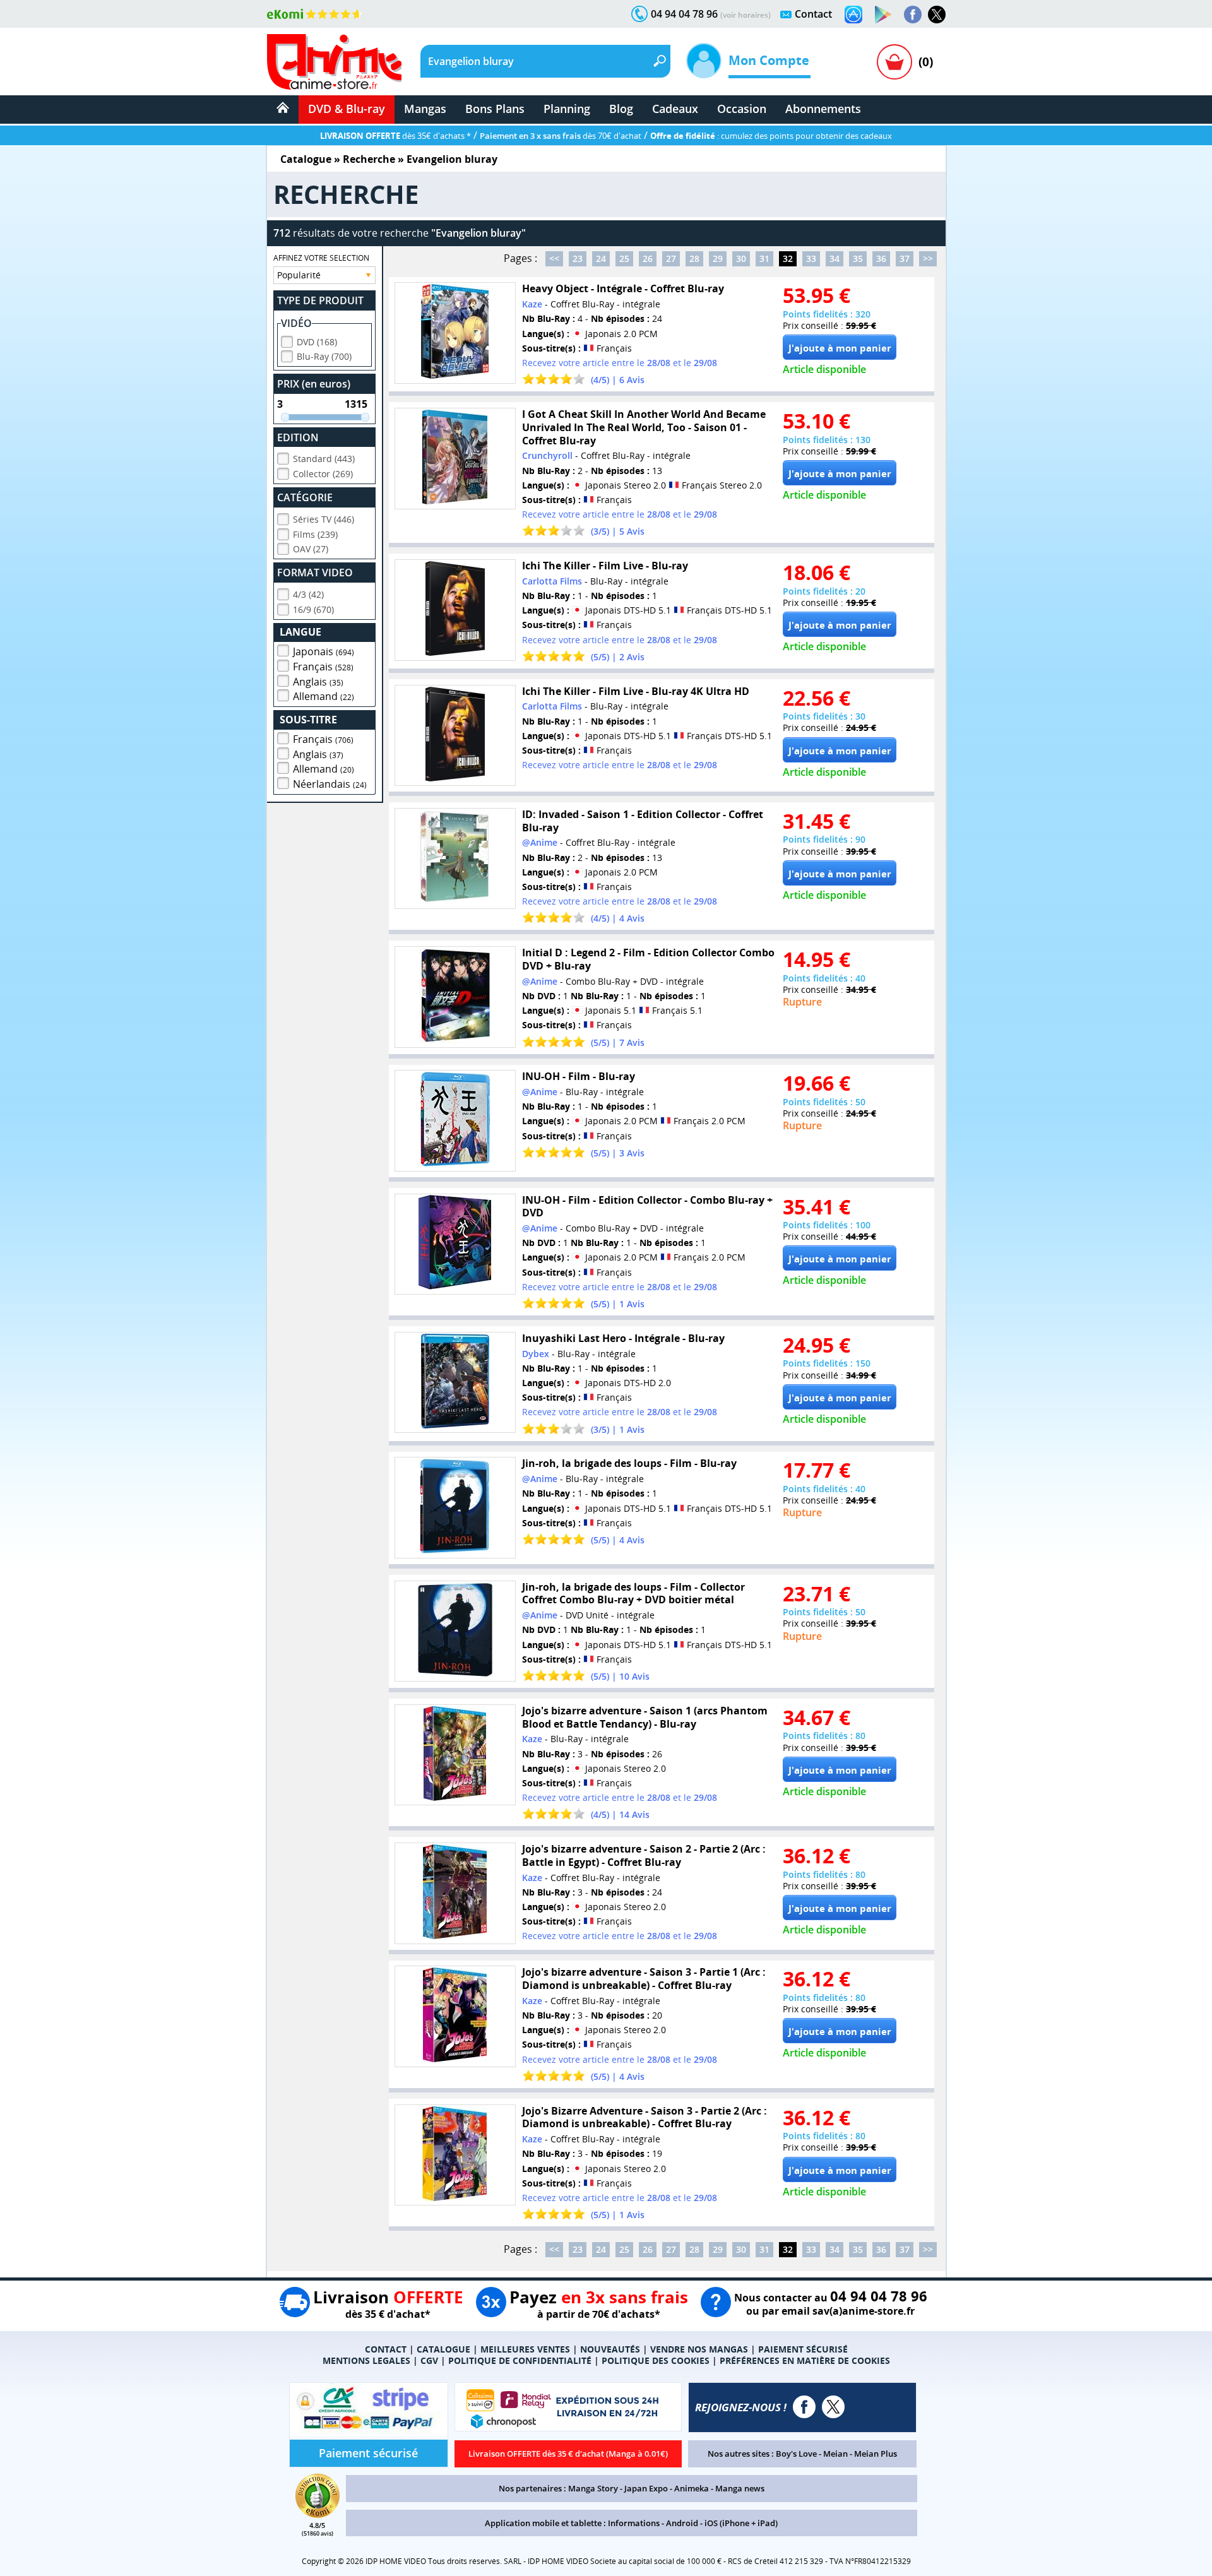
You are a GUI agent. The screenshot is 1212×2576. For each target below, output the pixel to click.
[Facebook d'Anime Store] (804, 2407)
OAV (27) (311, 549)
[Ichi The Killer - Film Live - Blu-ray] (455, 610)
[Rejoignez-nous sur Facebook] (913, 15)
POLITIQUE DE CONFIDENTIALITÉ (520, 2360)
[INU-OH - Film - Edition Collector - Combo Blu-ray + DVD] (455, 1244)
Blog (621, 109)
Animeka (692, 2488)
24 (601, 258)
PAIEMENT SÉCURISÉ (803, 2349)
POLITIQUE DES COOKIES (656, 2360)
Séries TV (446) (324, 519)
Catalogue (306, 159)
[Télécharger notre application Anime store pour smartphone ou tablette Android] (883, 15)
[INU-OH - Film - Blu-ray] (455, 1121)
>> (928, 258)
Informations (634, 2523)
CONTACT (386, 2349)
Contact (813, 14)
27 (671, 258)
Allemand (324, 696)
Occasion (742, 109)
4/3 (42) (308, 594)
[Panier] (894, 62)
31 (764, 258)
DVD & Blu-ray (347, 109)
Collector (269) (323, 474)
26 (648, 258)
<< (554, 258)
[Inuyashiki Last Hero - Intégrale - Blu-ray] (455, 1383)
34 (835, 258)
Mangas (425, 109)
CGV (429, 2360)
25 (624, 258)
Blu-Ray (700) (324, 356)
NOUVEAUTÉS (610, 2349)
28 (694, 258)
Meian (835, 2454)
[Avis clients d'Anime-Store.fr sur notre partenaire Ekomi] (315, 14)
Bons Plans (495, 109)
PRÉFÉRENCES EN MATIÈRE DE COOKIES (805, 2360)
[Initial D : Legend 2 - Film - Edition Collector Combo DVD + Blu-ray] (455, 997)
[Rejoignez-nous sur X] (937, 15)
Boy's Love (796, 2454)
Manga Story (593, 2488)
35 (858, 258)
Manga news (740, 2488)
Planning (567, 109)
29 (718, 258)
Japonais (324, 651)
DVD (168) (317, 342)
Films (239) (315, 534)
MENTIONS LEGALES (366, 2360)
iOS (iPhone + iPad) (741, 2523)
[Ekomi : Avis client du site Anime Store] (318, 2514)
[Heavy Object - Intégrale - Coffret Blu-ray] (455, 333)
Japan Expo (646, 2488)
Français (323, 667)
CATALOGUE (443, 2349)
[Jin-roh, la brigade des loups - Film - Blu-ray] (455, 1508)
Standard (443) (324, 459)
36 (881, 258)
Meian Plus (876, 2454)
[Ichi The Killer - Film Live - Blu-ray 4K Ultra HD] (455, 736)
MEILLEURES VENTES (525, 2349)
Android (682, 2523)
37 (905, 258)
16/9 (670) (313, 609)
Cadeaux (675, 109)
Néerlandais (330, 784)
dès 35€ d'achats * (395, 136)
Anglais (318, 682)
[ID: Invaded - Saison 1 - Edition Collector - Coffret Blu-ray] (455, 859)
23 (578, 258)
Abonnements (823, 109)
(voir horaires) (746, 15)
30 (741, 258)
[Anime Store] (334, 62)
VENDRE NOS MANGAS (699, 2349)
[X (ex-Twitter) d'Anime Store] (833, 2407)
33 (811, 258)
